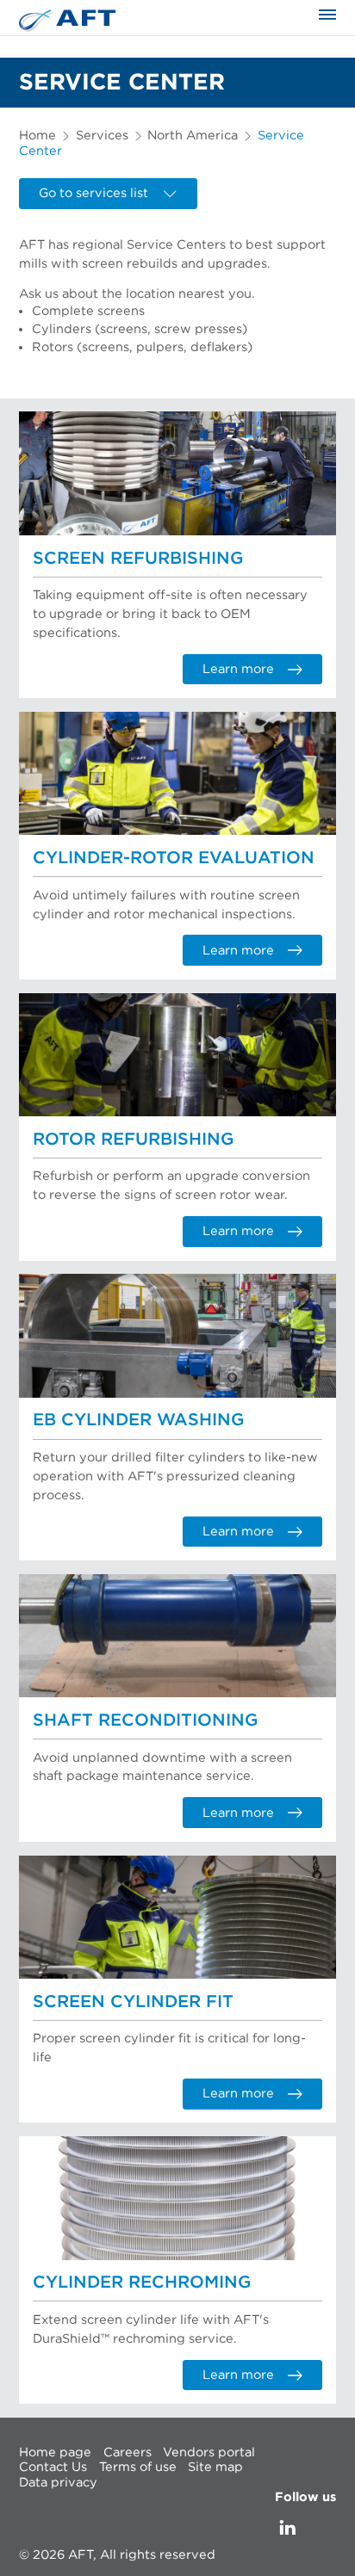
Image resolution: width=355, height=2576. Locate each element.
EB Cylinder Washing (138, 1420)
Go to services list (93, 193)
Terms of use (138, 2467)
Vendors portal (209, 2452)
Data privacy (58, 2482)
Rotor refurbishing (133, 1140)
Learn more (238, 669)
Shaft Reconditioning (145, 1720)
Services (102, 136)
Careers (128, 2452)
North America (193, 136)
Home (37, 136)
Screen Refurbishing (138, 559)
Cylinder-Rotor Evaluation (174, 858)
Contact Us (53, 2467)
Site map (215, 2467)
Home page (55, 2452)
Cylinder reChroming (142, 2283)
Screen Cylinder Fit (133, 2002)
